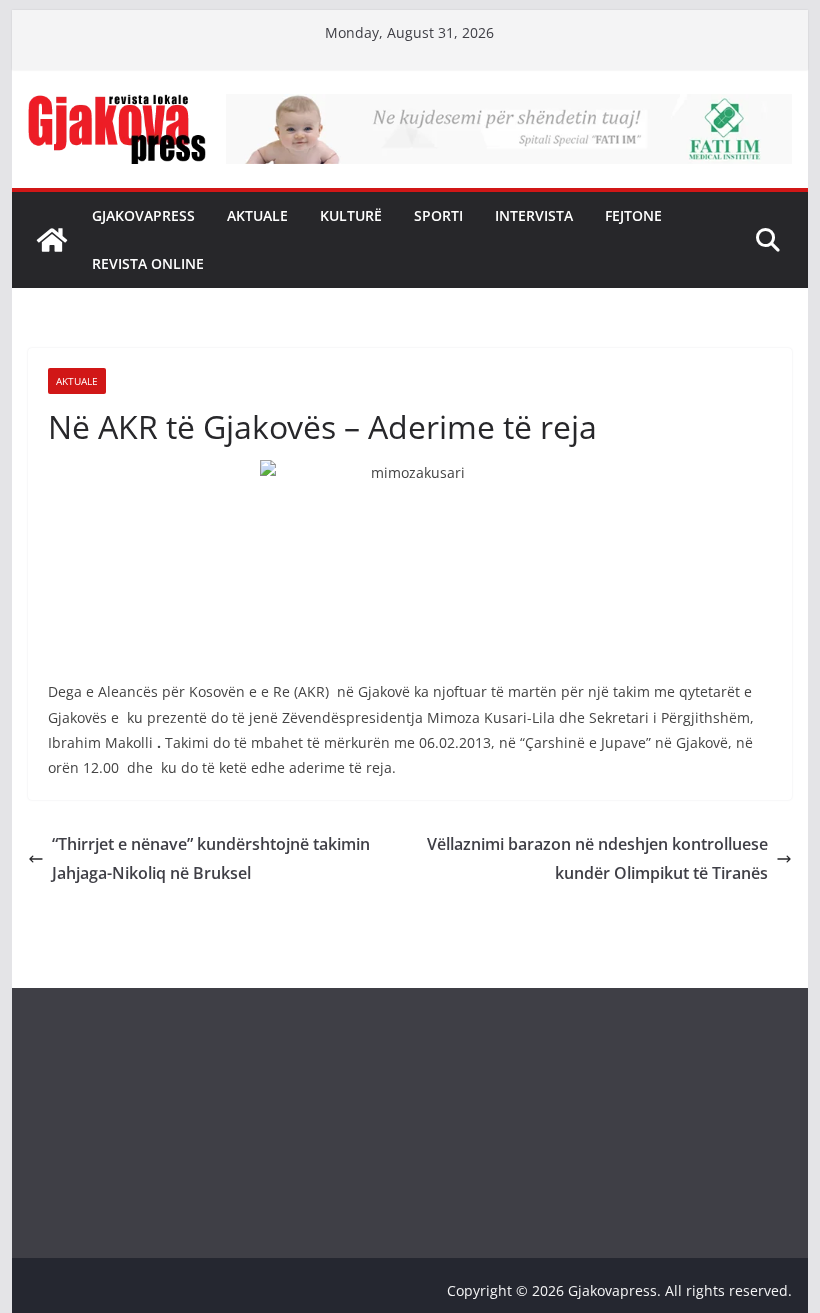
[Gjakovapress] (52, 240)
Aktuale (257, 215)
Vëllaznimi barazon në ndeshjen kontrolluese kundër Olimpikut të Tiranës (597, 858)
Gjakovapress (143, 215)
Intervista (534, 215)
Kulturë (351, 215)
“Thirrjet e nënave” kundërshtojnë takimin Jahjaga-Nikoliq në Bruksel (211, 858)
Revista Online (148, 263)
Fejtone (633, 215)
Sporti (438, 215)
